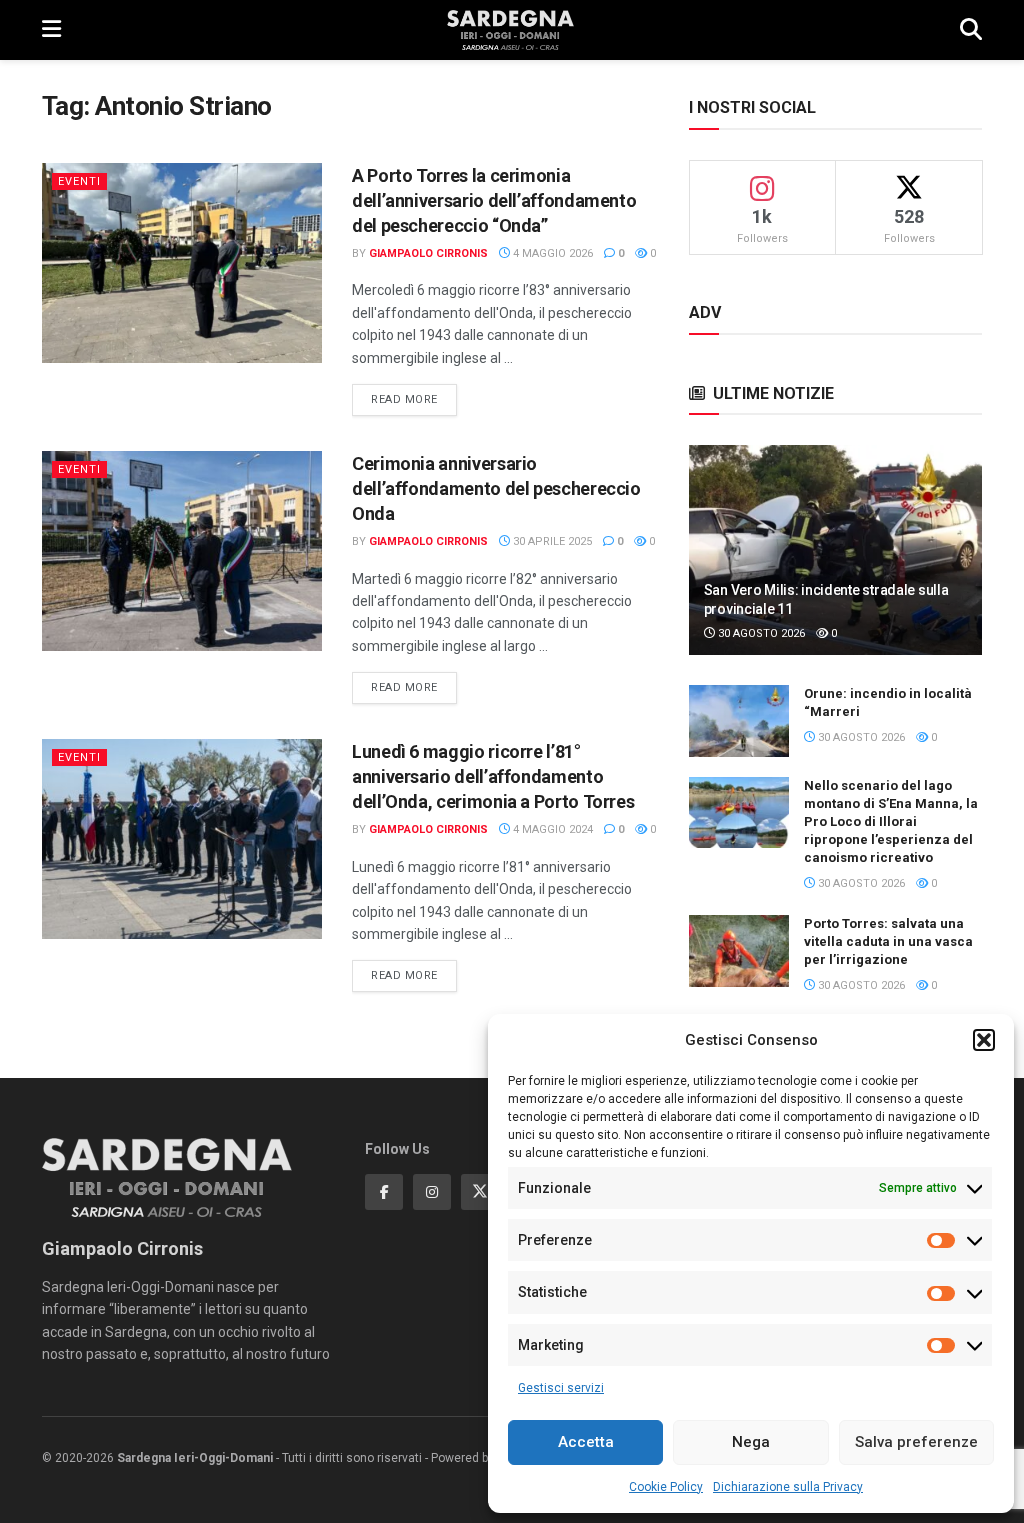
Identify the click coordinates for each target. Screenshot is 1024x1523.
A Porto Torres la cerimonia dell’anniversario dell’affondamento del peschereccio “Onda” (494, 200)
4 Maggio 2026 (551, 253)
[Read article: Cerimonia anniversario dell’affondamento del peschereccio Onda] (182, 551)
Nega (751, 1442)
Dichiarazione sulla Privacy (788, 1487)
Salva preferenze (916, 1442)
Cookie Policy (666, 1487)
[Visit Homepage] (510, 30)
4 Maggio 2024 (551, 829)
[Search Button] (971, 30)
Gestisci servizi (561, 1388)
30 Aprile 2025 (551, 541)
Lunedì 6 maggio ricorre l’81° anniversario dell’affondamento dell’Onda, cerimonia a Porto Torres (493, 776)
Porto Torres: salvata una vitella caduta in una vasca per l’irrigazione (888, 941)
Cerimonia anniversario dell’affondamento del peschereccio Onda (496, 488)
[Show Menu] (51, 30)
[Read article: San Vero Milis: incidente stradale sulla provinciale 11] (835, 550)
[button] (984, 1040)
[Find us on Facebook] (384, 1192)
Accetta (586, 1442)
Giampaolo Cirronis (428, 253)
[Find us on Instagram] (432, 1192)
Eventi (79, 181)
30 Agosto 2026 (760, 633)
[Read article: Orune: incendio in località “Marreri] (739, 721)
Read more (414, 399)
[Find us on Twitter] (480, 1192)
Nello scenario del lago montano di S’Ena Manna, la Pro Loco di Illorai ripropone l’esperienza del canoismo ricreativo (891, 822)
